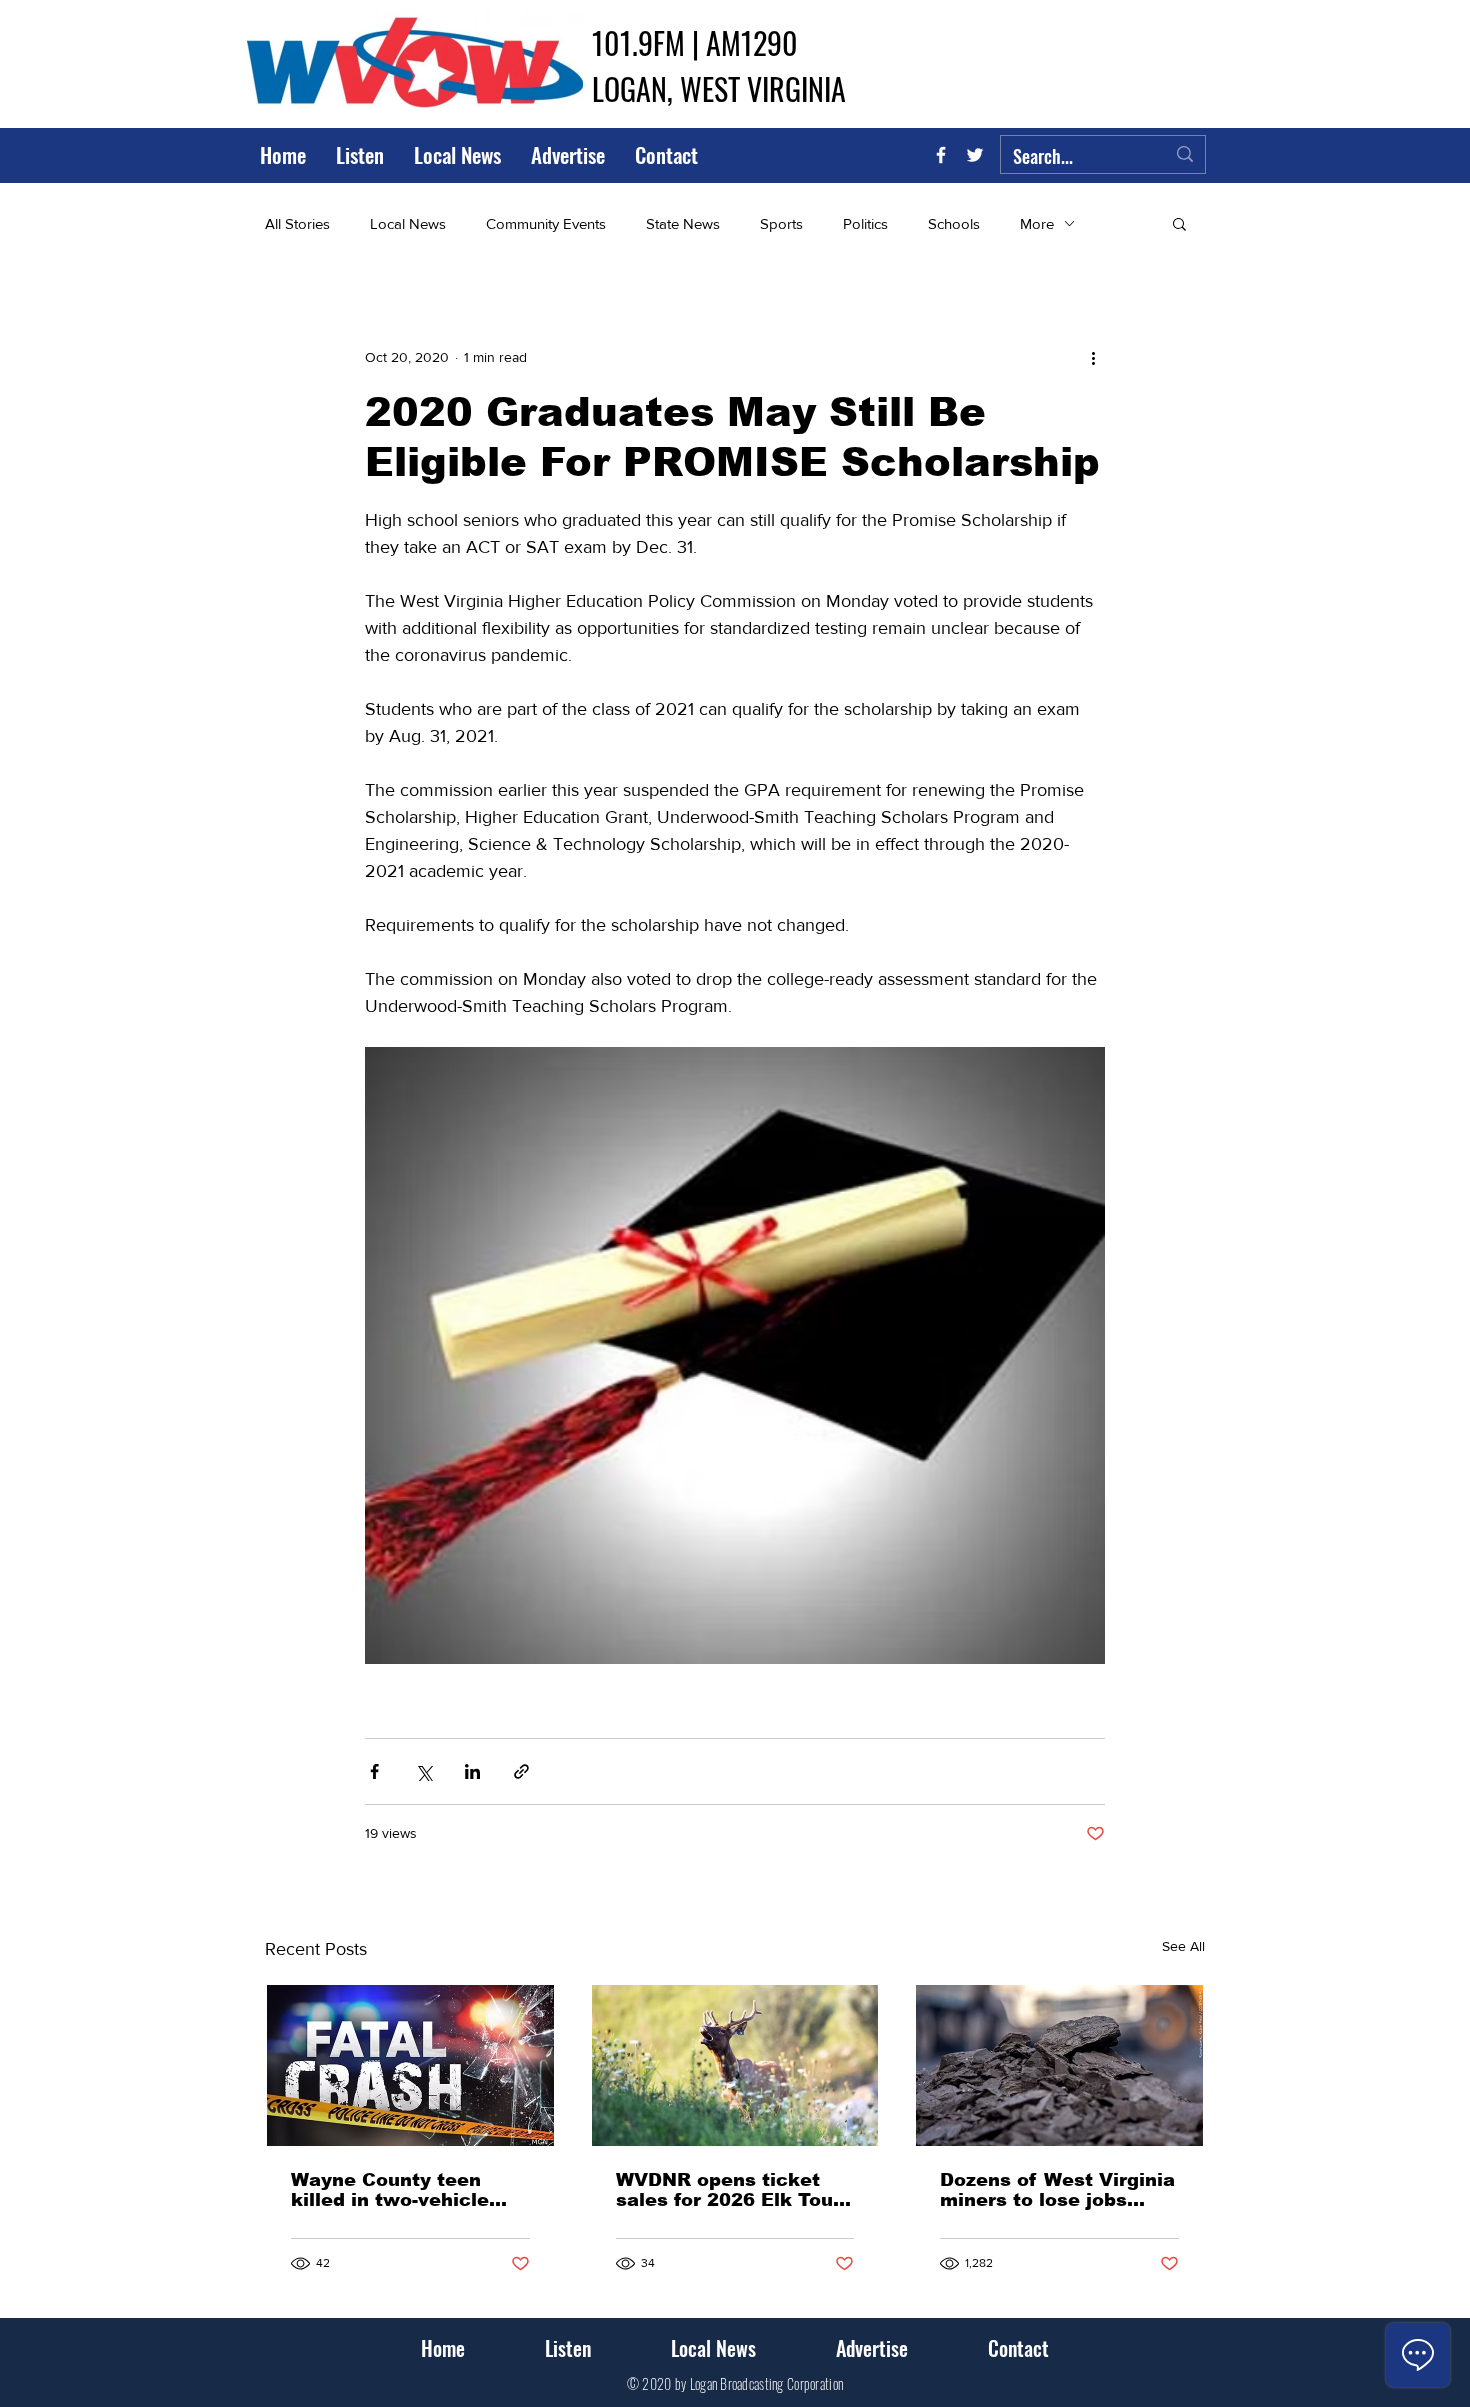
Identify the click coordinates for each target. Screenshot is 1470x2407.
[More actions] (1093, 357)
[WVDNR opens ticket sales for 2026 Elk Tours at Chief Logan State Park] (735, 2065)
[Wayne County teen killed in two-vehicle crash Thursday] (410, 2065)
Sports (781, 223)
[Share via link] (521, 1771)
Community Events (546, 223)
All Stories (297, 223)
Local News (408, 223)
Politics (865, 223)
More (1037, 223)
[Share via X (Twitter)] (423, 1771)
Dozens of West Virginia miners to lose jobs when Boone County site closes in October (1057, 2190)
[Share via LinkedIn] (472, 1771)
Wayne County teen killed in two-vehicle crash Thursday (390, 2190)
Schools (954, 223)
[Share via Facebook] (374, 1771)
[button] (1179, 223)
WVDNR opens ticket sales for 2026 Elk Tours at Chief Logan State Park (734, 2190)
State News (683, 223)
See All (1183, 1946)
